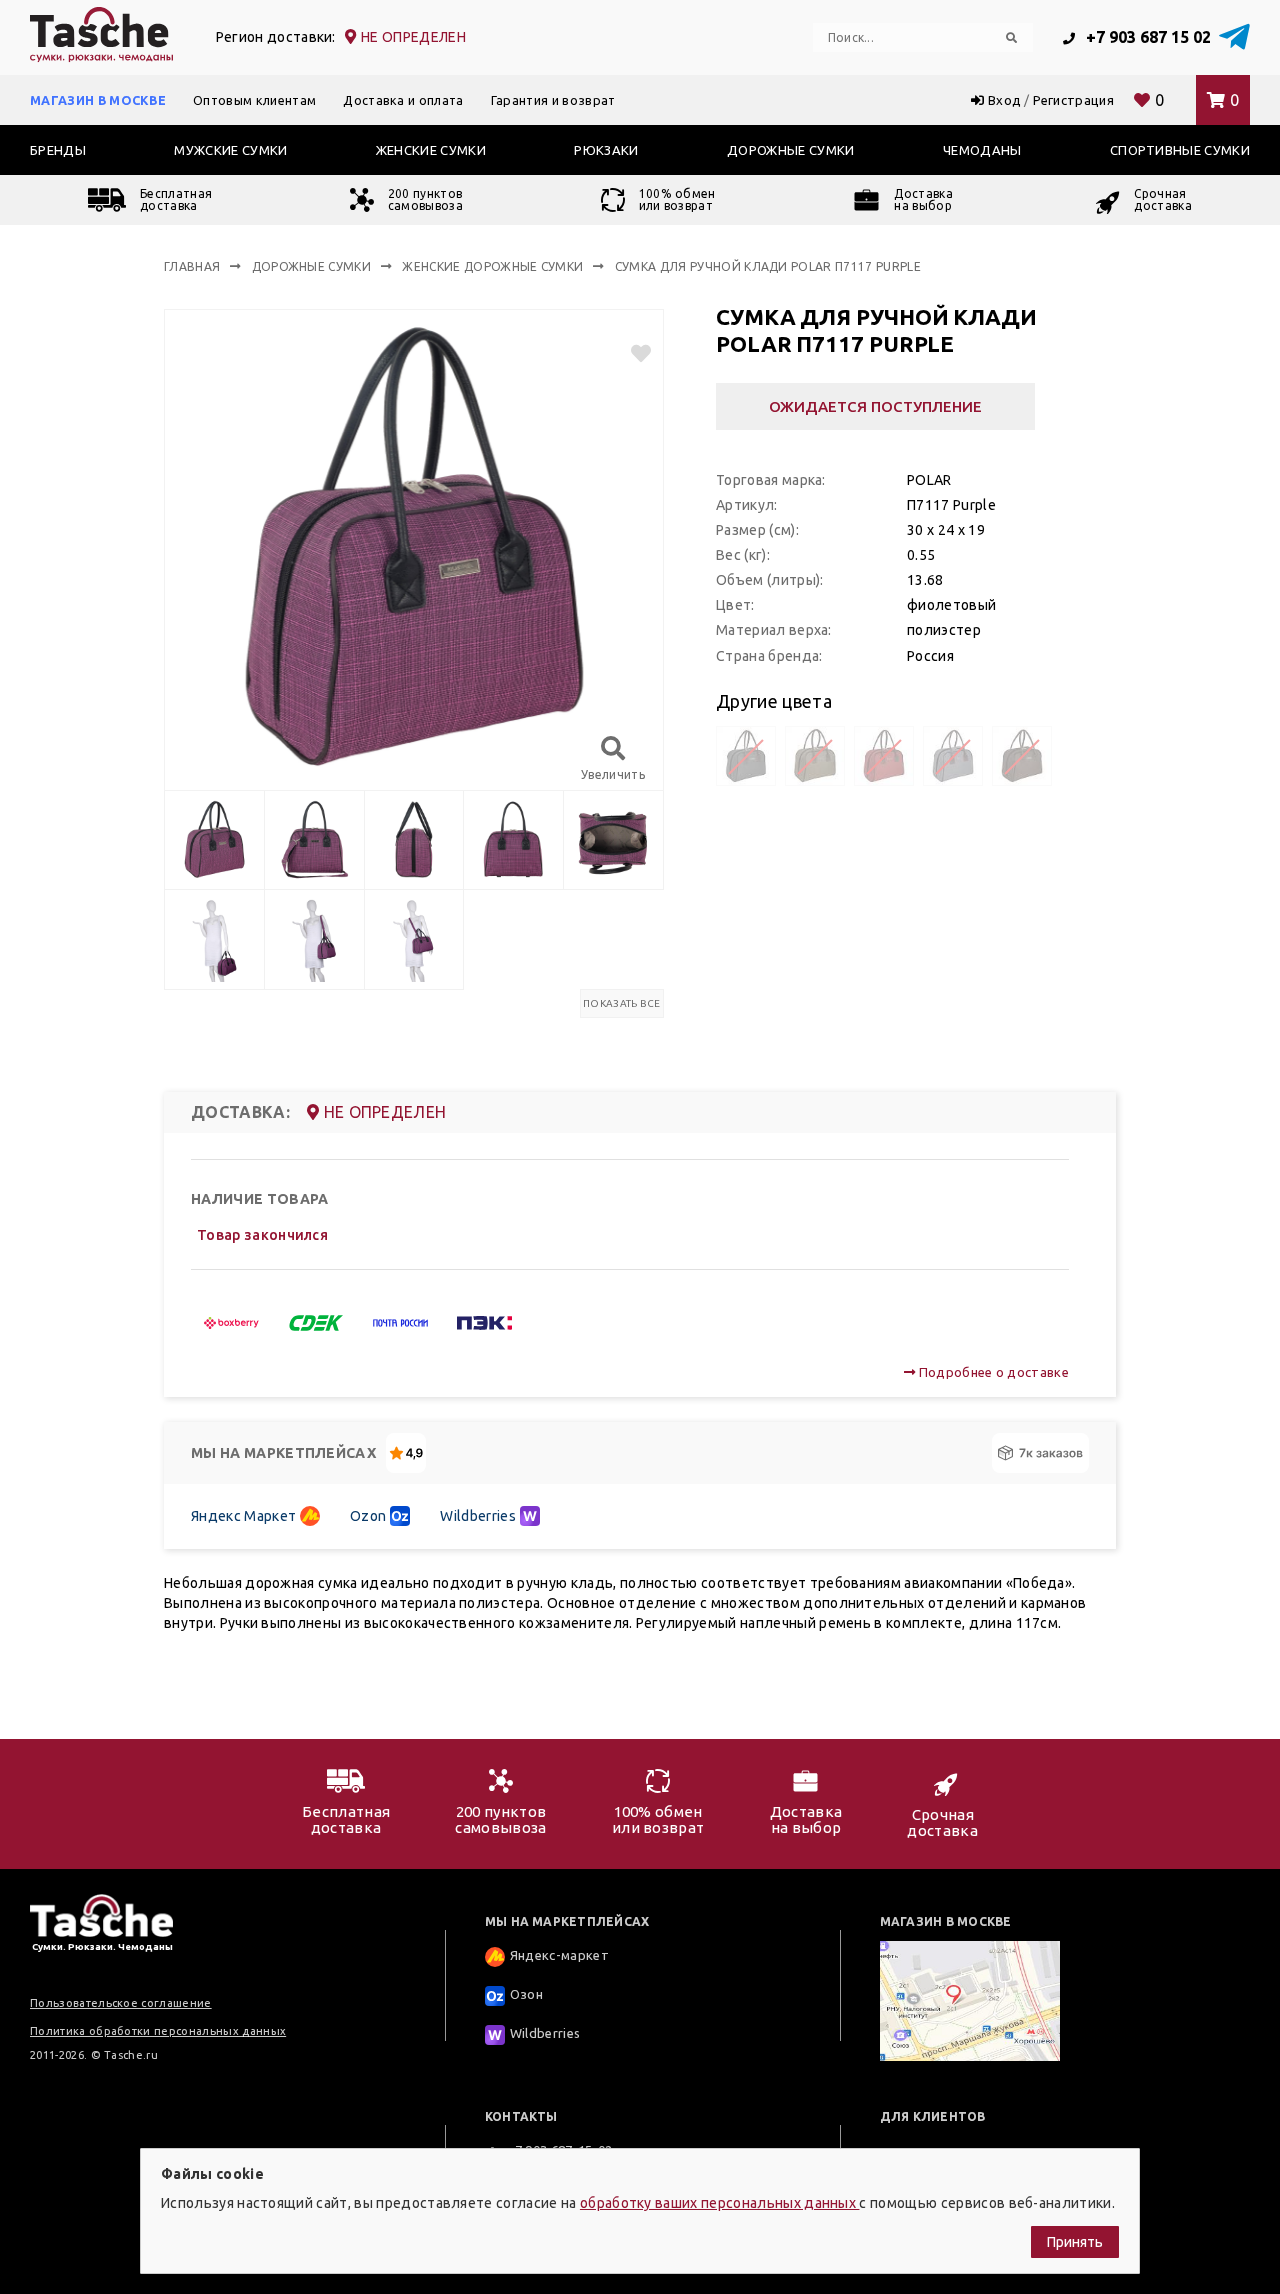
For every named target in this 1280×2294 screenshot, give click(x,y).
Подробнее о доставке (992, 1372)
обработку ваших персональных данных (720, 2203)
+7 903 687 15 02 (1146, 37)
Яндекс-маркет (559, 1956)
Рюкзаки (606, 150)
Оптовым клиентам (254, 100)
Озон (526, 1995)
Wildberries (478, 1516)
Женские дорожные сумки (492, 266)
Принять (1075, 2242)
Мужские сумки (230, 150)
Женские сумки (431, 150)
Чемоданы (982, 150)
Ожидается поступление (875, 406)
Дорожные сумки (790, 150)
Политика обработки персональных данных (158, 2031)
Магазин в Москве (98, 100)
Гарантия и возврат (553, 100)
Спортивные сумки (1180, 150)
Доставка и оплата (403, 100)
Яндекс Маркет (243, 1516)
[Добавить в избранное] (632, 353)
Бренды (58, 150)
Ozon (368, 1516)
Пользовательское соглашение (121, 2003)
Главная (192, 266)
